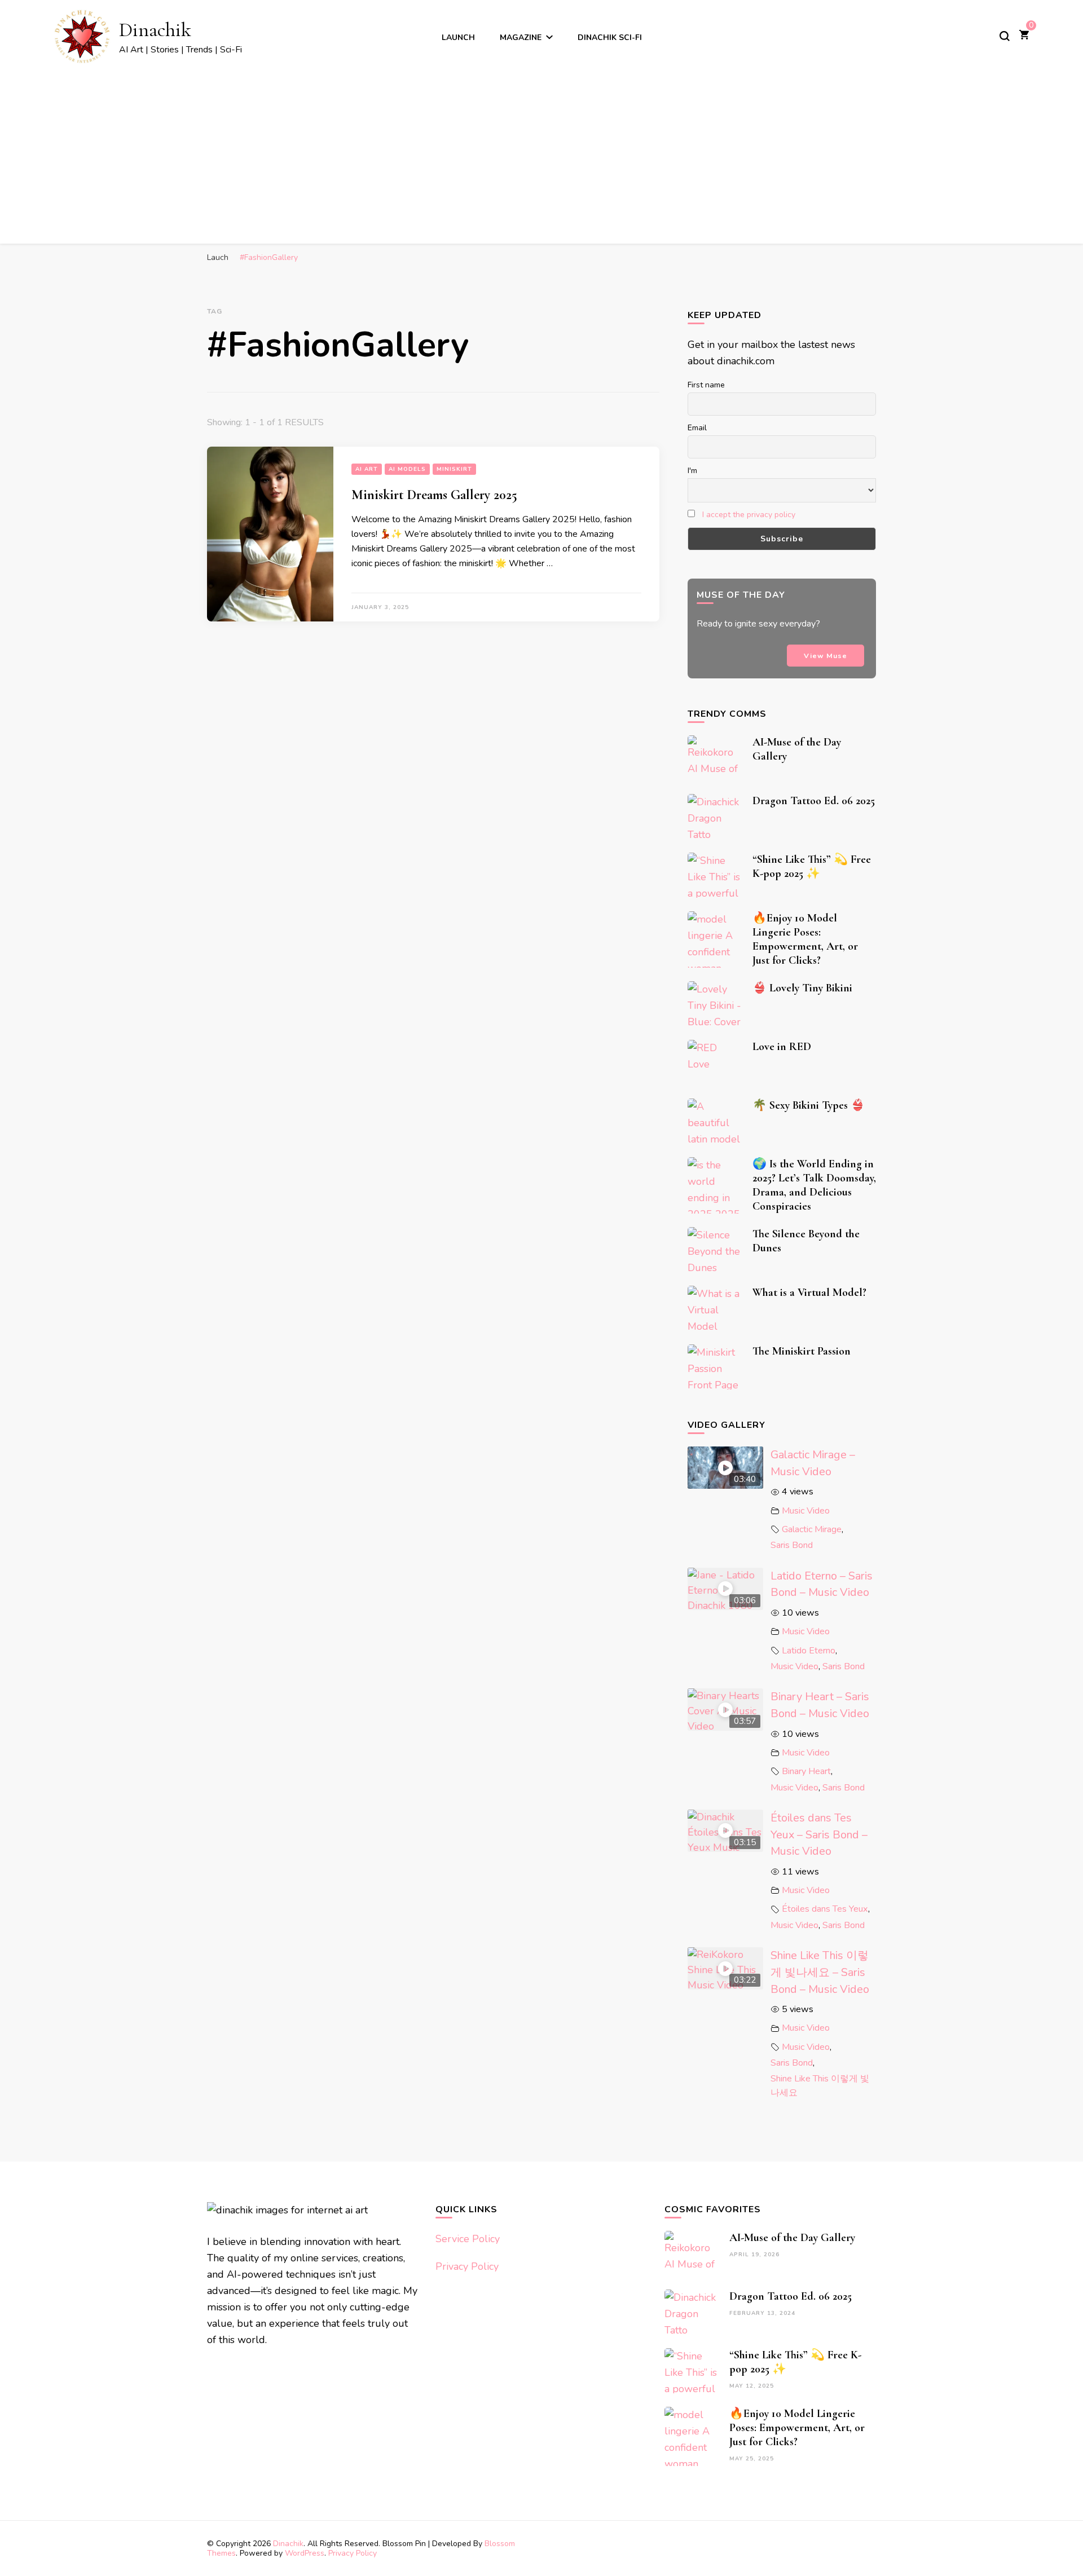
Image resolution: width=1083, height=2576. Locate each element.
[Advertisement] (541, 150)
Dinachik (155, 30)
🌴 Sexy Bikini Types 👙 (809, 1105)
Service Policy (468, 2239)
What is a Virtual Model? (809, 1293)
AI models (407, 469)
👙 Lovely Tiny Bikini (802, 988)
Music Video (806, 1511)
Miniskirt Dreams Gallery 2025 (434, 495)
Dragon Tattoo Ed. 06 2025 (814, 801)
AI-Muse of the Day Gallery (792, 2238)
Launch (458, 38)
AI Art (367, 469)
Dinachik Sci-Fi (610, 38)
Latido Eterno (809, 1651)
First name (706, 385)
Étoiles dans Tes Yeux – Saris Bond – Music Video (819, 1834)
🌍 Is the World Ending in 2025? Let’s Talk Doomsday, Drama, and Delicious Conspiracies (814, 1185)
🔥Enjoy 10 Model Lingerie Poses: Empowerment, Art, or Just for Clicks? (805, 939)
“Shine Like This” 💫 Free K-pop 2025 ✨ (812, 866)
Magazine (521, 38)
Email (697, 428)
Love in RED (782, 1047)
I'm (692, 471)
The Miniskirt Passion (802, 1351)
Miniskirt (454, 469)
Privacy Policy (467, 2266)
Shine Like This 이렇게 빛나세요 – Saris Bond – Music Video (820, 1972)
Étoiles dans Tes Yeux (825, 1909)
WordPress (305, 2553)
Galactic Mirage (812, 1529)
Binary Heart (806, 1771)
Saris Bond (792, 1545)
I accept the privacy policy (749, 515)
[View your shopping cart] (1024, 36)
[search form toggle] (1005, 36)
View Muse (826, 656)
